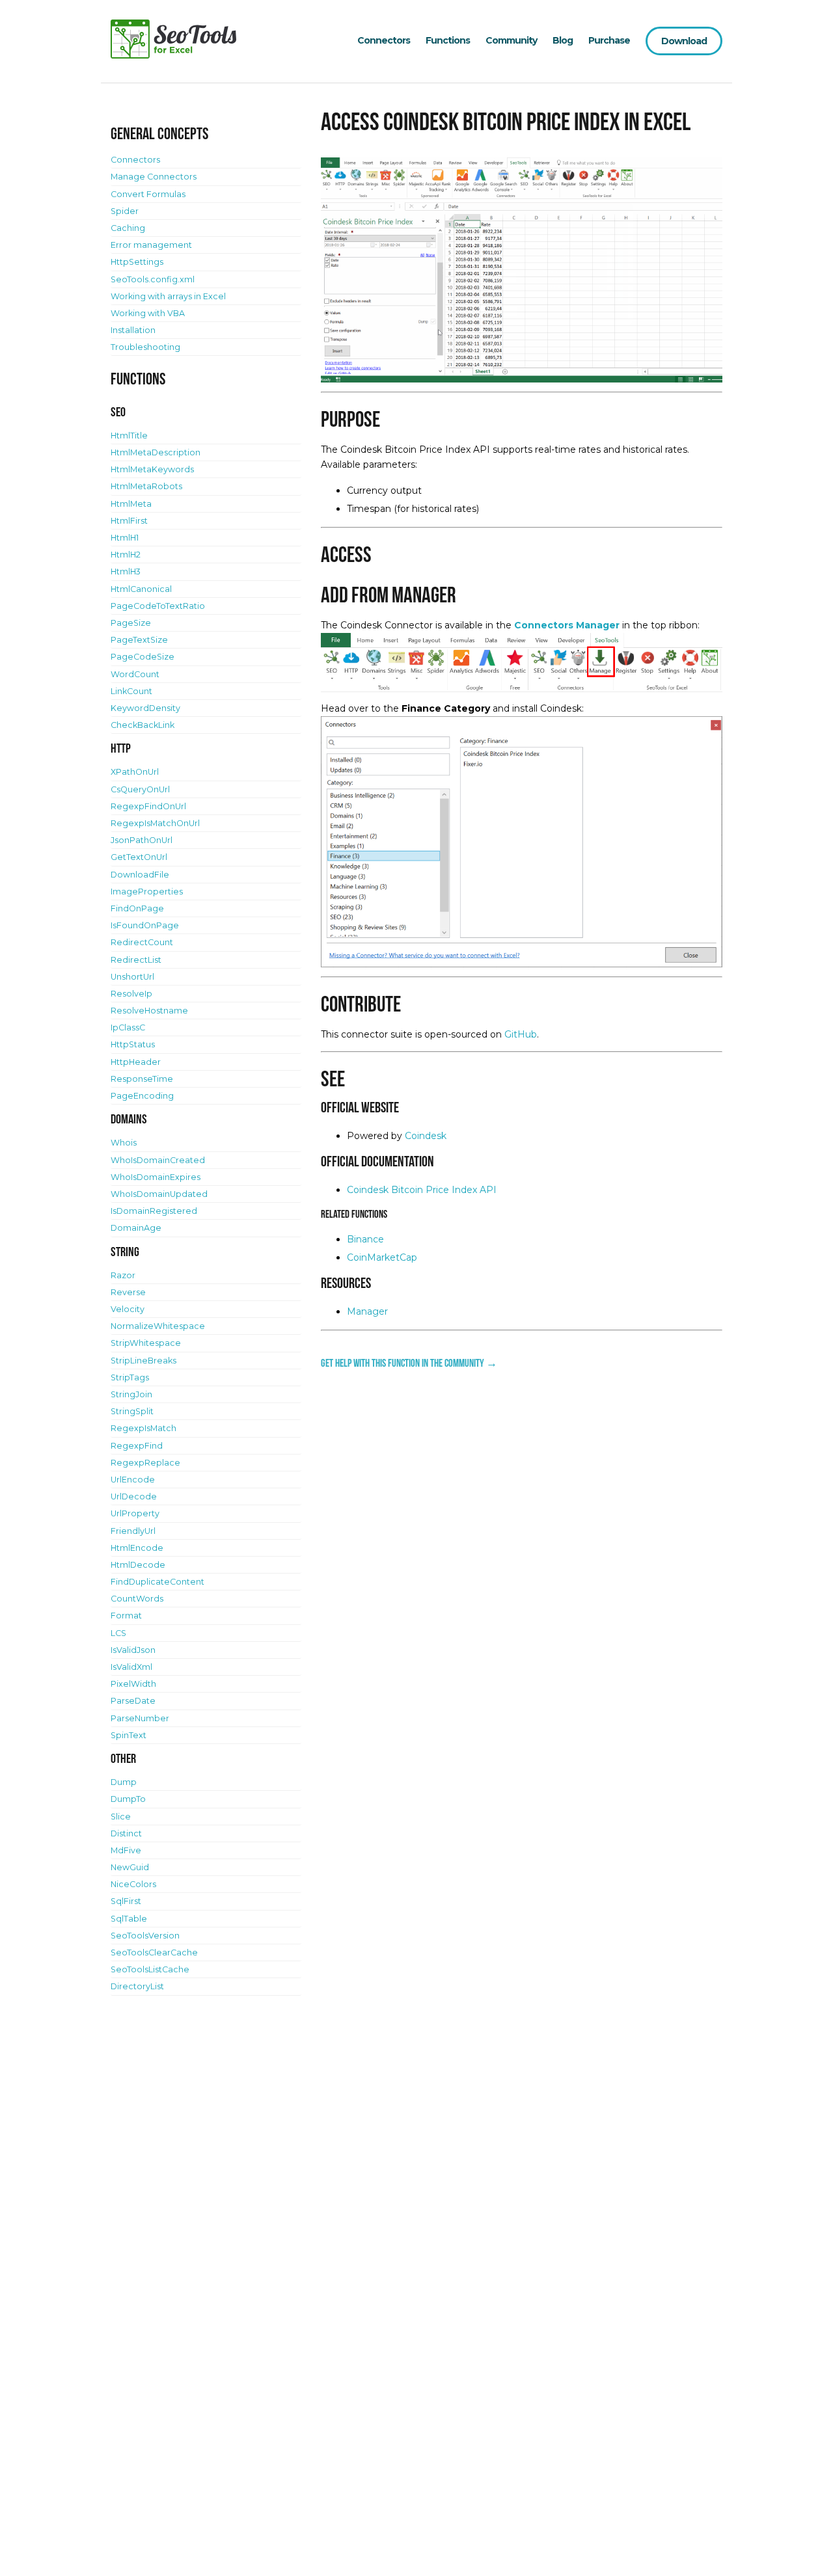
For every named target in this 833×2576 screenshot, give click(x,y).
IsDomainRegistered (154, 1211)
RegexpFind (137, 1446)
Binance (365, 1239)
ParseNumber (140, 1718)
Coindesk (426, 1136)
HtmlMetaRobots (146, 486)
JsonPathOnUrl (142, 840)
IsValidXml (131, 1667)
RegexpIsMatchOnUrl (155, 823)
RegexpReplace (145, 1463)
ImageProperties (147, 892)
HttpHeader (136, 1062)
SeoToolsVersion (145, 1936)
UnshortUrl (132, 977)
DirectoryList (137, 1986)
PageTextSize (139, 640)
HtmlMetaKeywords (152, 469)
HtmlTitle (129, 436)
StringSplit (132, 1411)
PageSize (131, 623)
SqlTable (129, 1919)
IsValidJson (133, 1650)
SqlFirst (126, 1901)
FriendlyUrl (133, 1531)
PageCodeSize (143, 657)
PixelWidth (133, 1684)
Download (684, 41)
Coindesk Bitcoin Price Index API (422, 1190)
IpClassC (128, 1027)
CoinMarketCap (382, 1257)
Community (511, 40)
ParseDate (133, 1701)
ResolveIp (131, 994)
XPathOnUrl (135, 772)
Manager (367, 1311)
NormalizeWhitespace (158, 1326)
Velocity (128, 1309)
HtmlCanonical (141, 589)
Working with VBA (148, 313)
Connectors (384, 40)
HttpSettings (137, 262)
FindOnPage (137, 908)
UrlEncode (133, 1480)
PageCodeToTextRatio (158, 606)
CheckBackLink (143, 725)
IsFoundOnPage (145, 925)
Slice (121, 1817)
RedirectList (136, 960)
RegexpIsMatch (143, 1428)
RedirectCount (142, 942)
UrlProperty (135, 1513)
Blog (563, 40)
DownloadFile (140, 875)
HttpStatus (133, 1044)
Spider (125, 211)
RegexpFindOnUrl (148, 806)
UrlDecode (134, 1496)
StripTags (130, 1377)
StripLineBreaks (143, 1361)
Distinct (126, 1833)
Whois (124, 1143)
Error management (151, 245)
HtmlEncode (137, 1548)
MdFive (126, 1850)
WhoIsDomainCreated (158, 1160)
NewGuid (130, 1867)
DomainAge (136, 1228)
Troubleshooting (145, 347)
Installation (133, 330)
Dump (124, 1782)
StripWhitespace (146, 1343)
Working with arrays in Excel (168, 296)
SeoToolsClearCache (154, 1952)
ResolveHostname (149, 1011)
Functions (448, 40)
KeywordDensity (145, 708)
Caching (128, 228)
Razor (123, 1275)
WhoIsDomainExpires (156, 1177)
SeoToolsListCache (150, 1969)
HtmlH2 (126, 555)
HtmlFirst (129, 521)
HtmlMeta (131, 504)
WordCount (135, 674)
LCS (118, 1633)
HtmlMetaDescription (156, 452)
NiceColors (133, 1884)
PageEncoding (142, 1096)
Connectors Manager (567, 625)
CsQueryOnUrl (140, 789)
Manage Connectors (154, 177)
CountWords (137, 1599)
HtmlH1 (125, 538)
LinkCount (131, 691)
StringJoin (131, 1394)
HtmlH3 (126, 571)
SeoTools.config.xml (153, 279)
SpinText (129, 1735)
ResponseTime (142, 1079)
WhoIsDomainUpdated (159, 1194)
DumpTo (128, 1799)
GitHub (521, 1034)
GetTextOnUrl (139, 857)
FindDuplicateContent (157, 1582)
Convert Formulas (148, 194)
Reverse (128, 1292)
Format (126, 1616)
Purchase (609, 40)
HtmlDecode (138, 1565)
